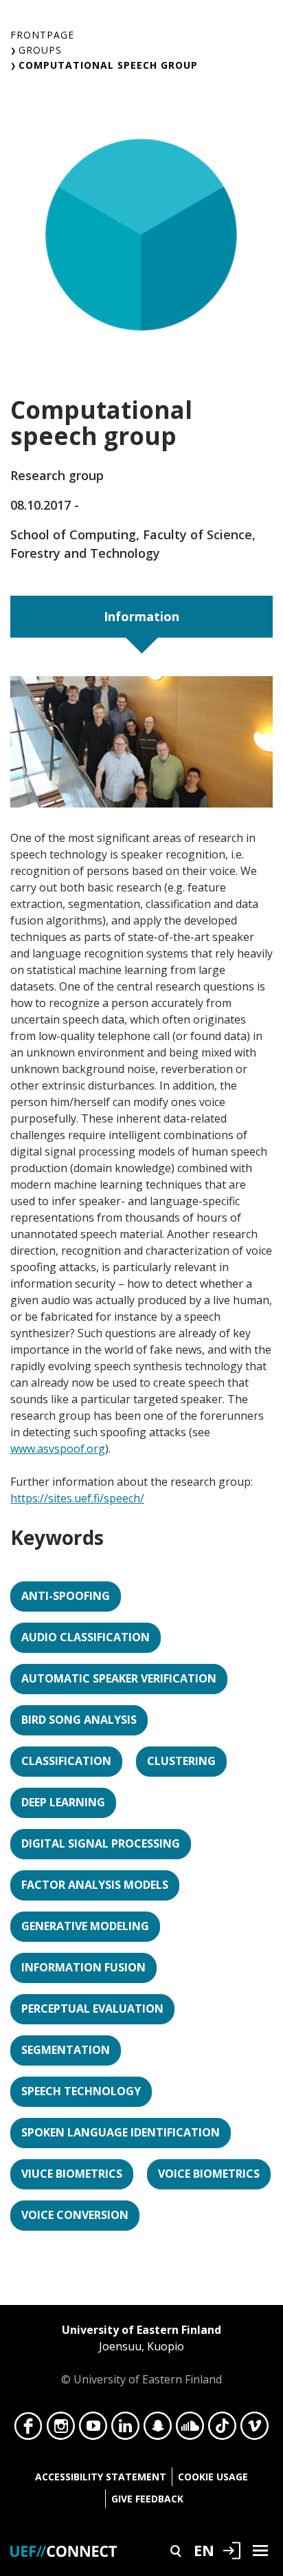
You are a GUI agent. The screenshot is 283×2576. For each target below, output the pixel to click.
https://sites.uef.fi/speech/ (77, 1498)
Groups (40, 50)
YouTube (93, 2429)
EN (204, 2550)
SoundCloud (190, 2429)
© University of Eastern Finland (141, 2355)
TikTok (222, 2429)
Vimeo (254, 2429)
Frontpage (42, 35)
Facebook (29, 2429)
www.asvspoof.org (58, 1449)
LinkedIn (125, 2429)
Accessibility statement (101, 2477)
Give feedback (147, 2499)
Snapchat (158, 2429)
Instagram (61, 2429)
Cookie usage (213, 2477)
